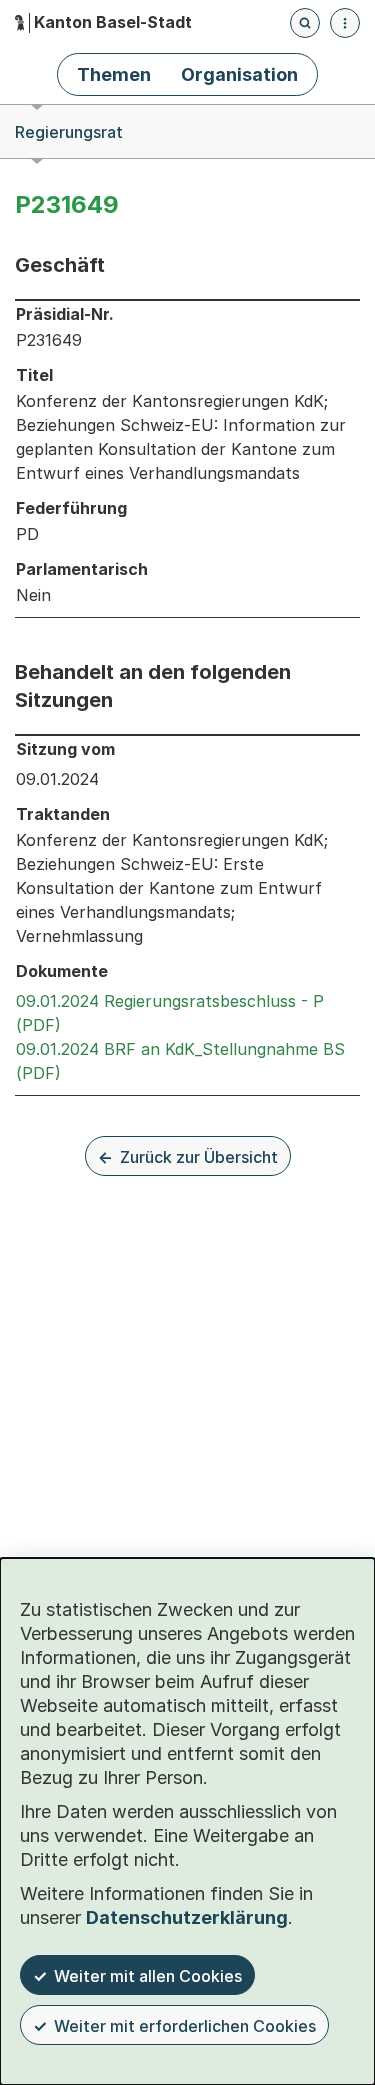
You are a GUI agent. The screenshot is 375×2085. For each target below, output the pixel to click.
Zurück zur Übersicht (199, 1157)
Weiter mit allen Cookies (148, 1976)
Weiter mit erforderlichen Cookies (185, 2026)
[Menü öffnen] (345, 23)
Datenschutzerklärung (187, 1917)
